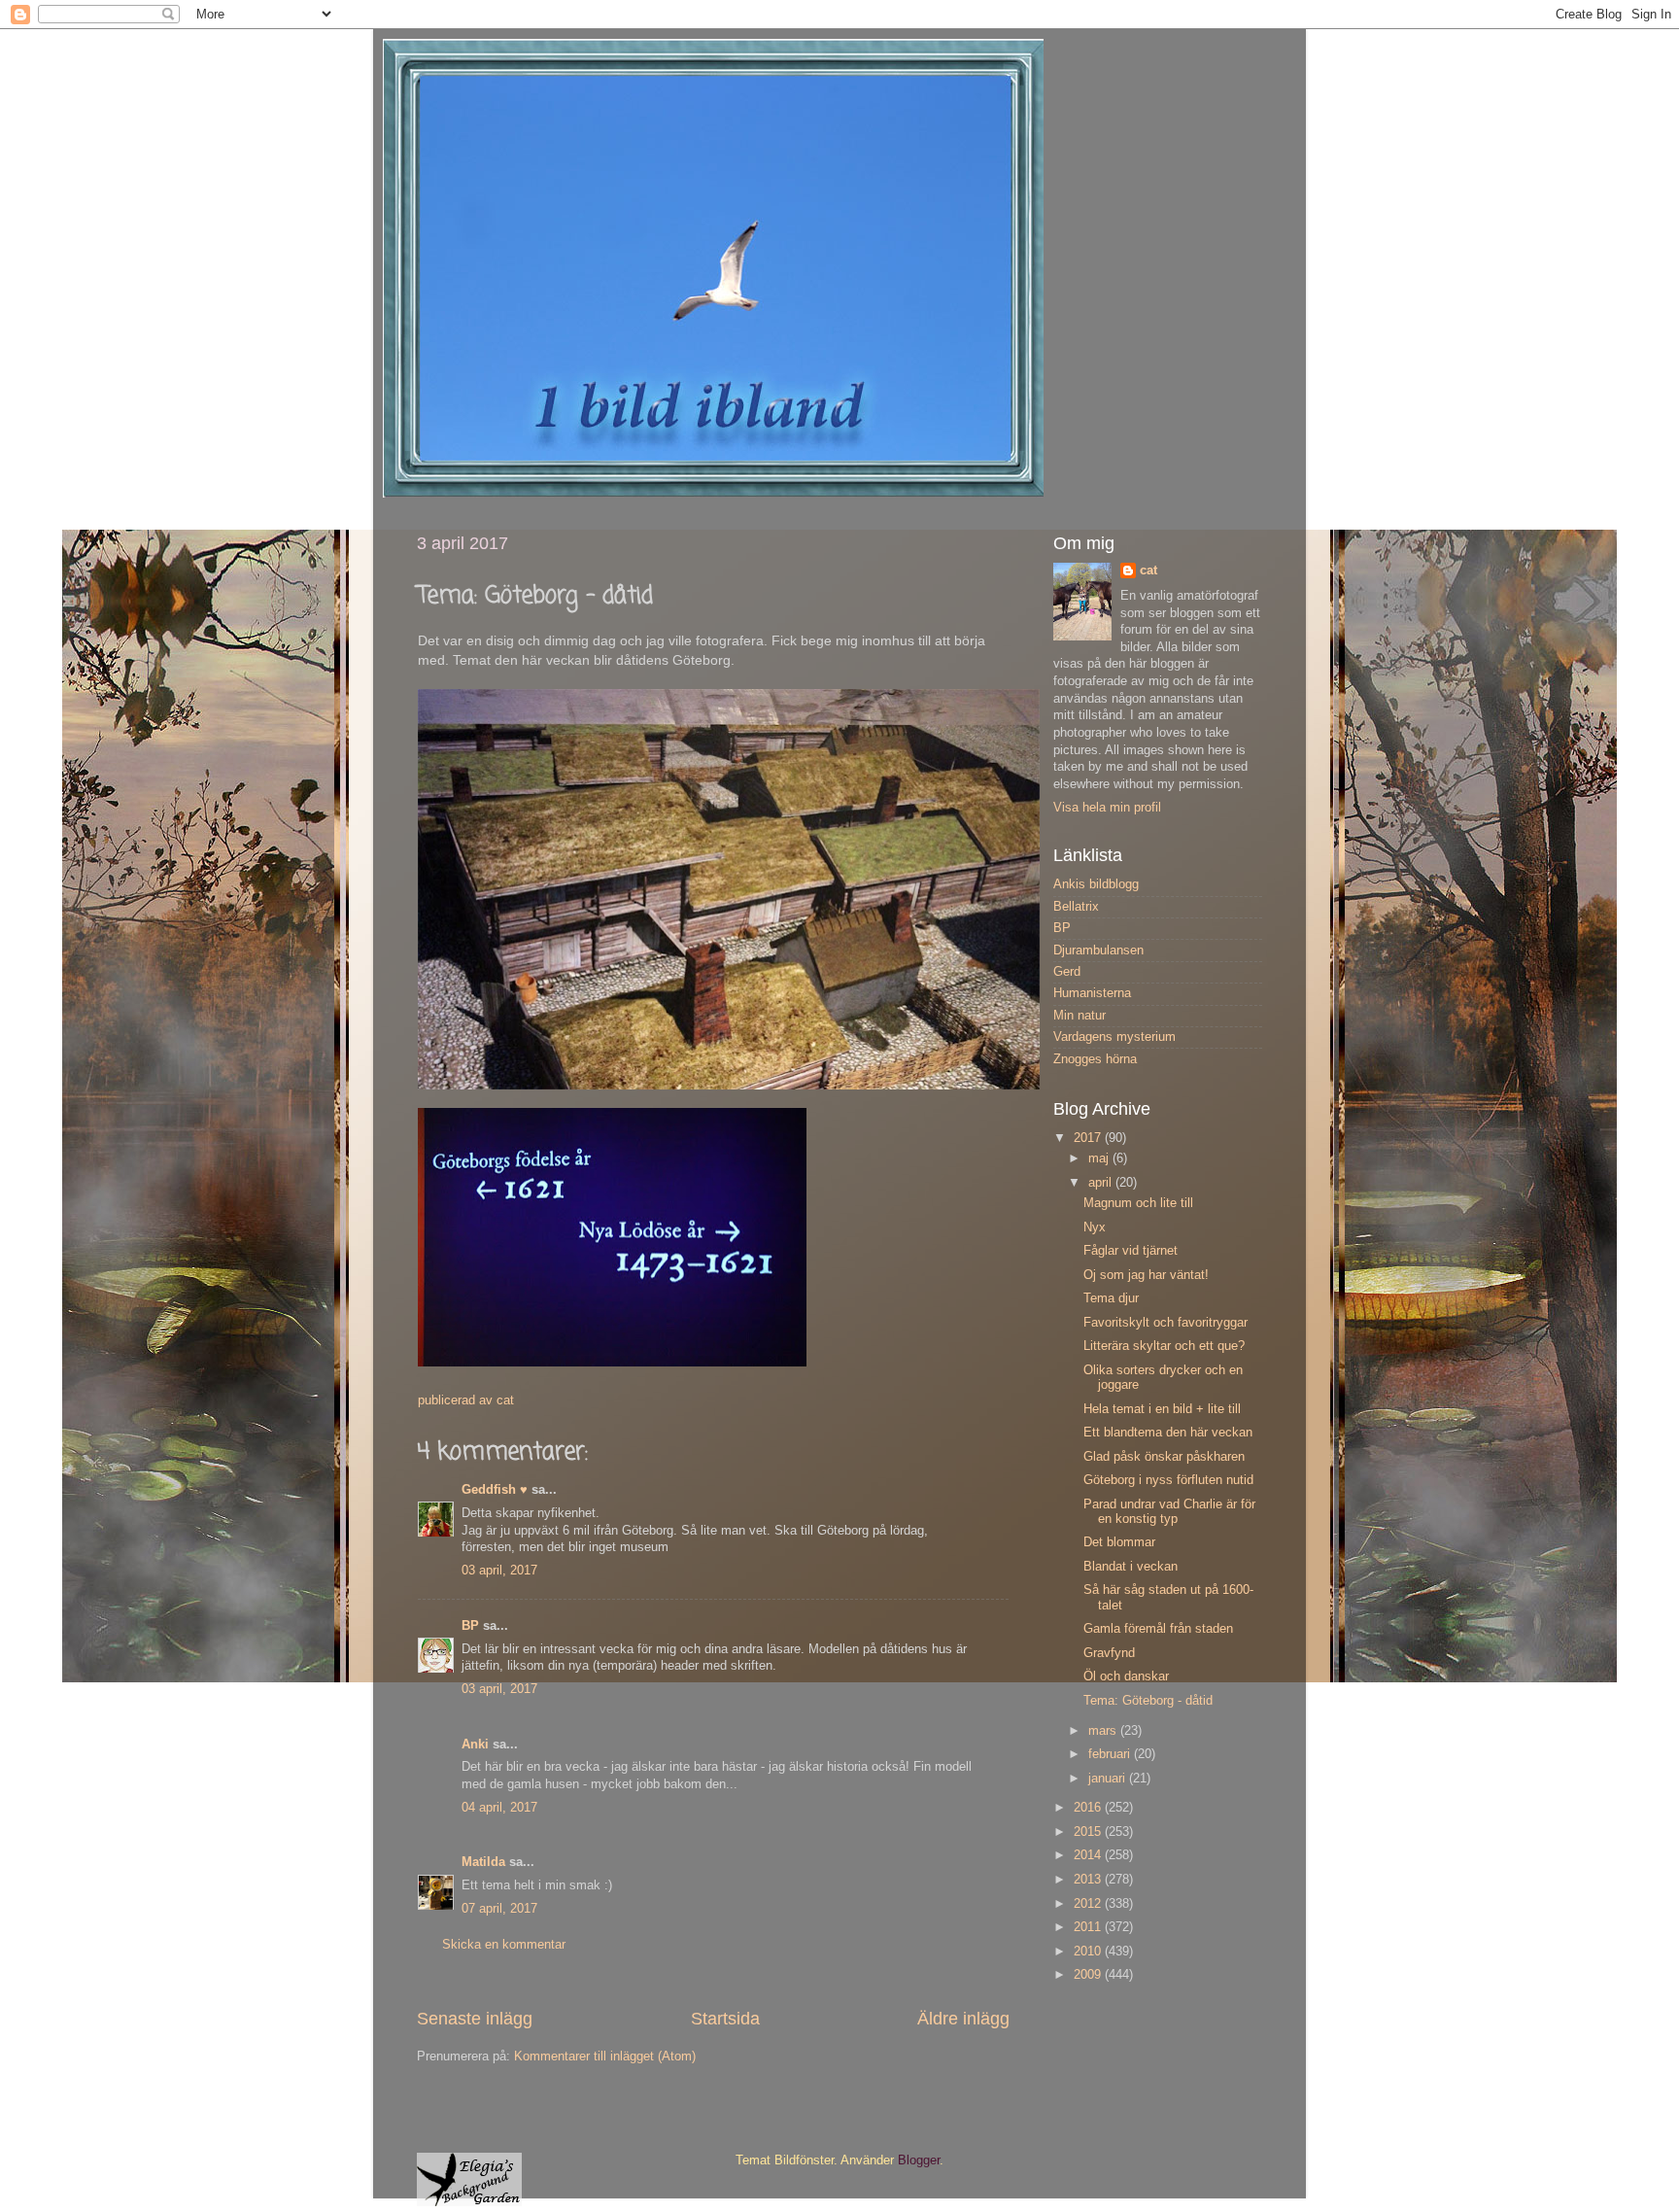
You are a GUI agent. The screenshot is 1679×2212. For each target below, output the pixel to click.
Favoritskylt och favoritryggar (1165, 1323)
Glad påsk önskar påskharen (1164, 1457)
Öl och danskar (1126, 1676)
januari (1109, 1779)
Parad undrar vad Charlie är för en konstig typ (1169, 1512)
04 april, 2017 (499, 1808)
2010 (1089, 1952)
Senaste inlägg (475, 2019)
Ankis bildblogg (1096, 884)
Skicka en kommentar (504, 1945)
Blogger (919, 2160)
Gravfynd (1109, 1653)
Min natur (1079, 1016)
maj (1100, 1158)
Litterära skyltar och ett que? (1164, 1346)
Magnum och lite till (1138, 1203)
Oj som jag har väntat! (1146, 1275)
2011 (1089, 1927)
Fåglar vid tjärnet (1131, 1251)
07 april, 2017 (499, 1909)
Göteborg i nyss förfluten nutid (1168, 1480)
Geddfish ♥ (495, 1490)
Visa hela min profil (1107, 808)
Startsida (725, 2019)
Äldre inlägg (963, 2019)
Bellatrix (1076, 907)
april (1102, 1183)
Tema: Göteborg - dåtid (1148, 1701)
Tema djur (1111, 1298)
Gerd (1067, 972)
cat (1148, 570)
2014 (1089, 1855)
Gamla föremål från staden (1158, 1629)
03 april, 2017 (499, 1571)
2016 (1089, 1808)
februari (1111, 1754)
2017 (1089, 1138)
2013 (1089, 1880)
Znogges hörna (1095, 1059)
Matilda (483, 1862)
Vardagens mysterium (1114, 1037)
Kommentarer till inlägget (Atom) (605, 2056)
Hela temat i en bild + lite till (1162, 1409)
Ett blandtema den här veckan (1168, 1433)
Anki (475, 1745)
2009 (1089, 1975)
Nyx (1095, 1227)
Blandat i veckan (1131, 1567)
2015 (1089, 1832)
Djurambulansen (1098, 950)
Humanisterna (1092, 993)
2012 (1089, 1904)
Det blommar (1119, 1542)
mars (1104, 1731)
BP (470, 1626)
